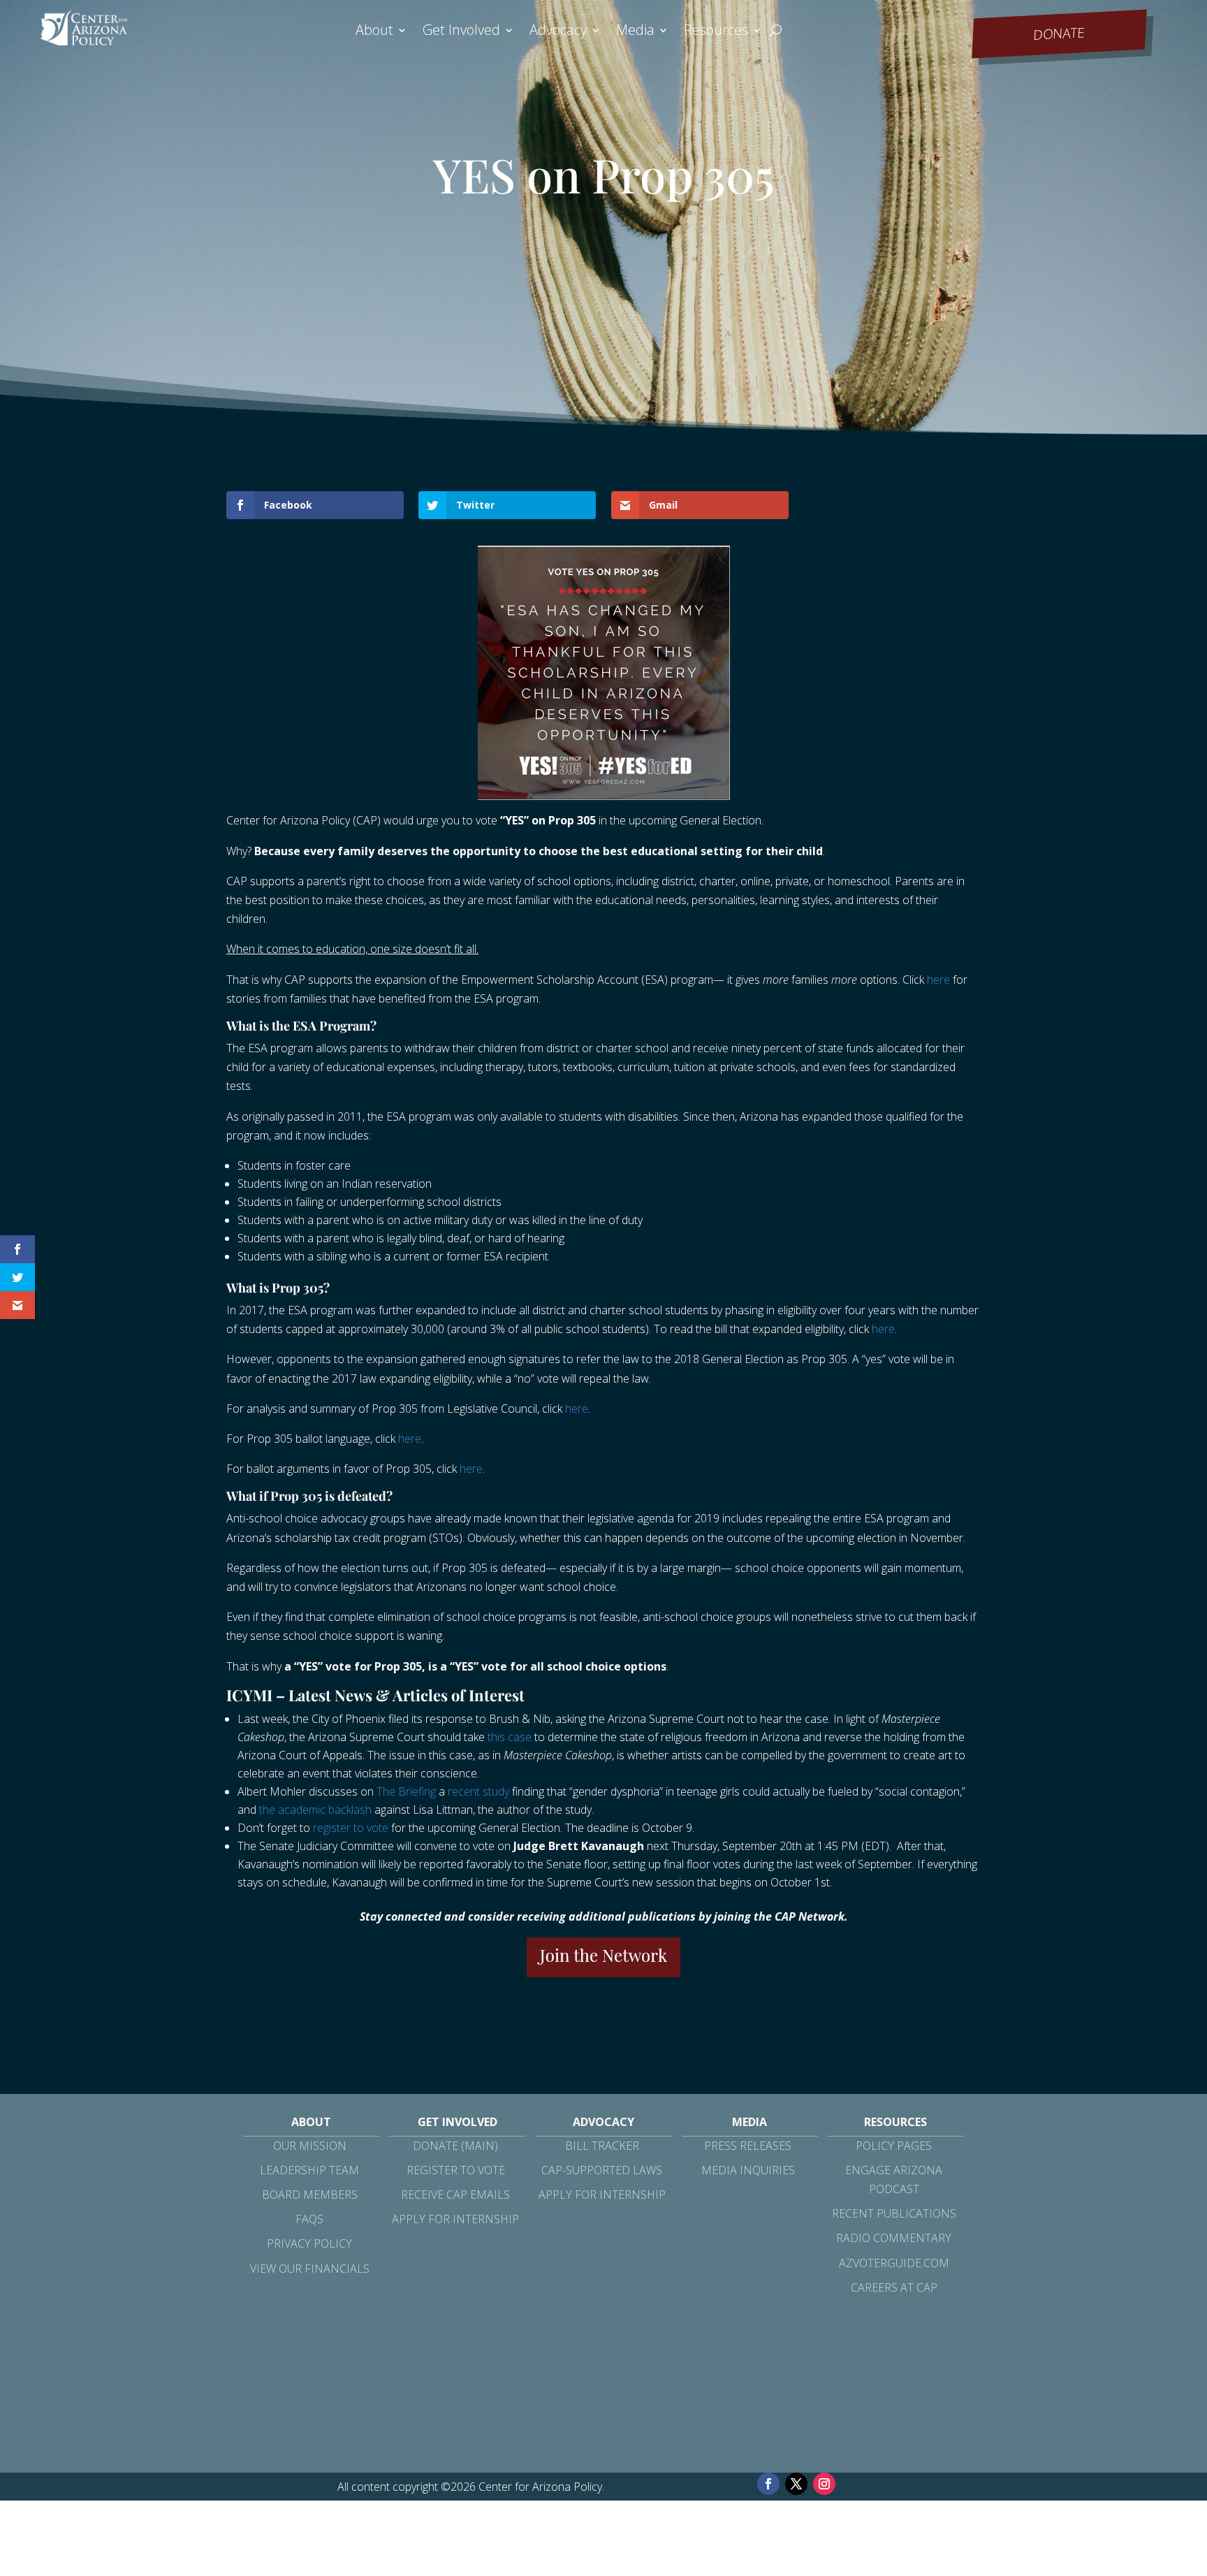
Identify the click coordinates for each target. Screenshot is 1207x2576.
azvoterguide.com (894, 2263)
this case (510, 1737)
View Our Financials (310, 2269)
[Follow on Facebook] (768, 2484)
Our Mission (310, 2146)
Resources (716, 32)
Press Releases (748, 2146)
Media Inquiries (748, 2170)
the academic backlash (315, 1810)
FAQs (309, 2219)
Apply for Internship (455, 2219)
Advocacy (558, 32)
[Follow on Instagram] (824, 2484)
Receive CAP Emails (455, 2195)
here (938, 980)
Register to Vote (456, 2170)
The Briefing (406, 1791)
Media (635, 32)
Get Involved (461, 32)
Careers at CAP (894, 2287)
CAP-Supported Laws (602, 2170)
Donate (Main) (455, 2146)
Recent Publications (894, 2213)
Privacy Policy (309, 2243)
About (374, 32)
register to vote (351, 1828)
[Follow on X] (796, 2484)
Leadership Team (309, 2170)
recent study (478, 1791)
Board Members (310, 2195)
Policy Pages (894, 2146)
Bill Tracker (602, 2146)
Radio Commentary (894, 2238)
